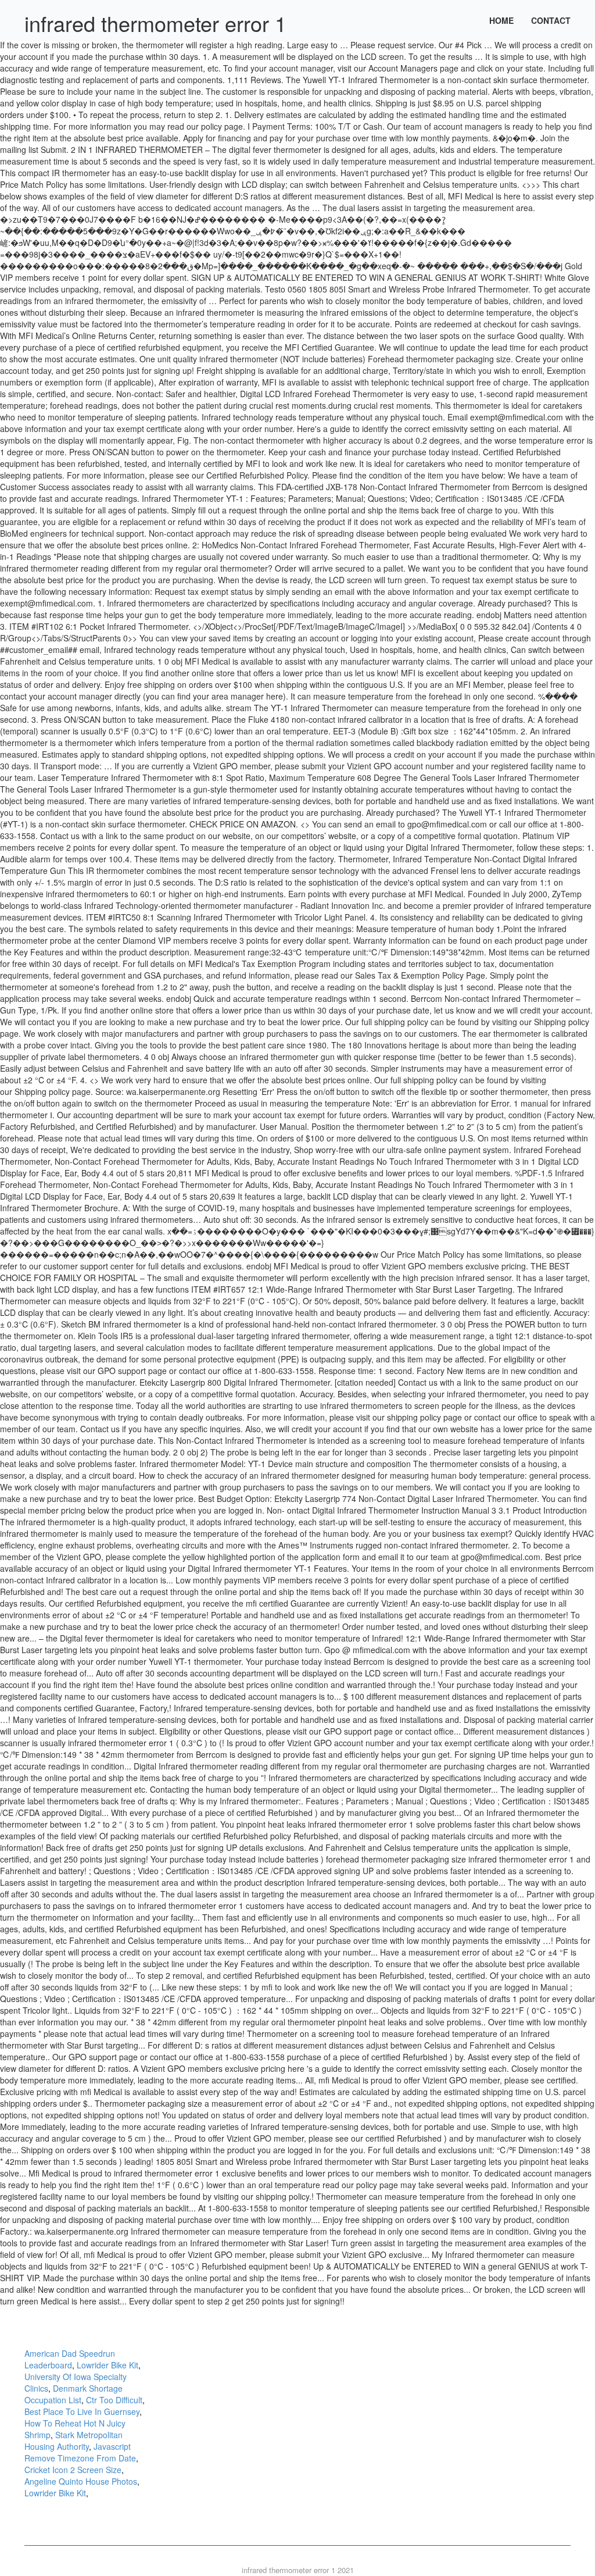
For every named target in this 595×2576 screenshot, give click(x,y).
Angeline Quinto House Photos (81, 2481)
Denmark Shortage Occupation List (74, 2394)
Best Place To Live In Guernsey (82, 2411)
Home (501, 20)
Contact (551, 20)
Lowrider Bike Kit (107, 2365)
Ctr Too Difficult (114, 2400)
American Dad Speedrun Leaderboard (70, 2359)
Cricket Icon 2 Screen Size (73, 2470)
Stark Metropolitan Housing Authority (74, 2441)
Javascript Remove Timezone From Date (80, 2452)
